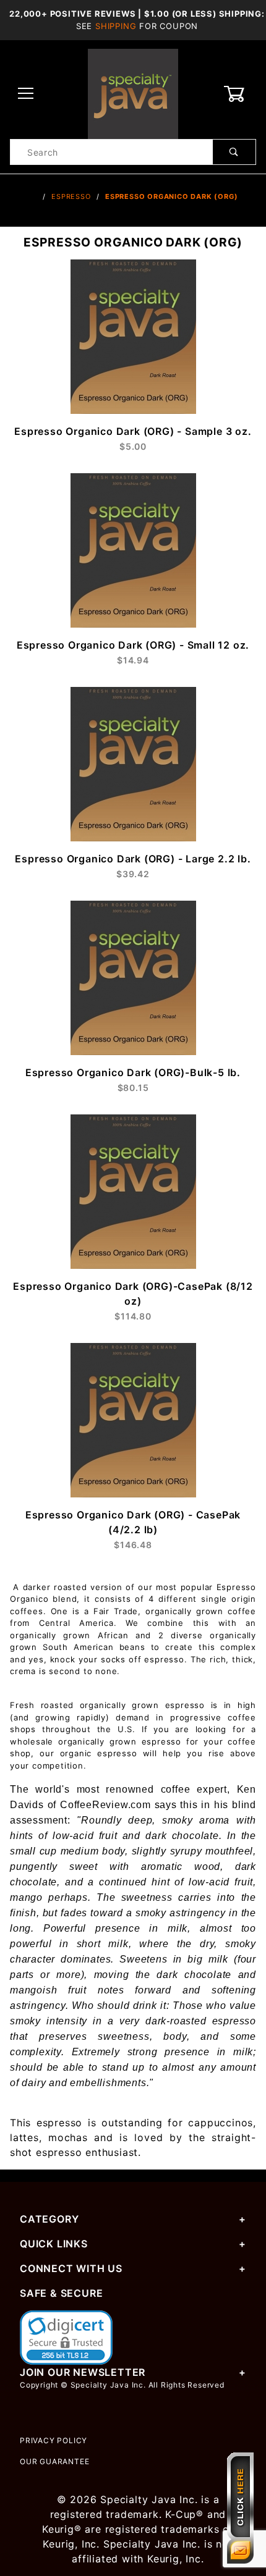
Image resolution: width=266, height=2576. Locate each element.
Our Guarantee (54, 2461)
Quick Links (54, 2244)
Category (49, 2219)
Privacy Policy (54, 2440)
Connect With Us (71, 2268)
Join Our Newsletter (83, 2372)
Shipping (116, 26)
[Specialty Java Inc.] (133, 93)
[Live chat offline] (240, 2508)
